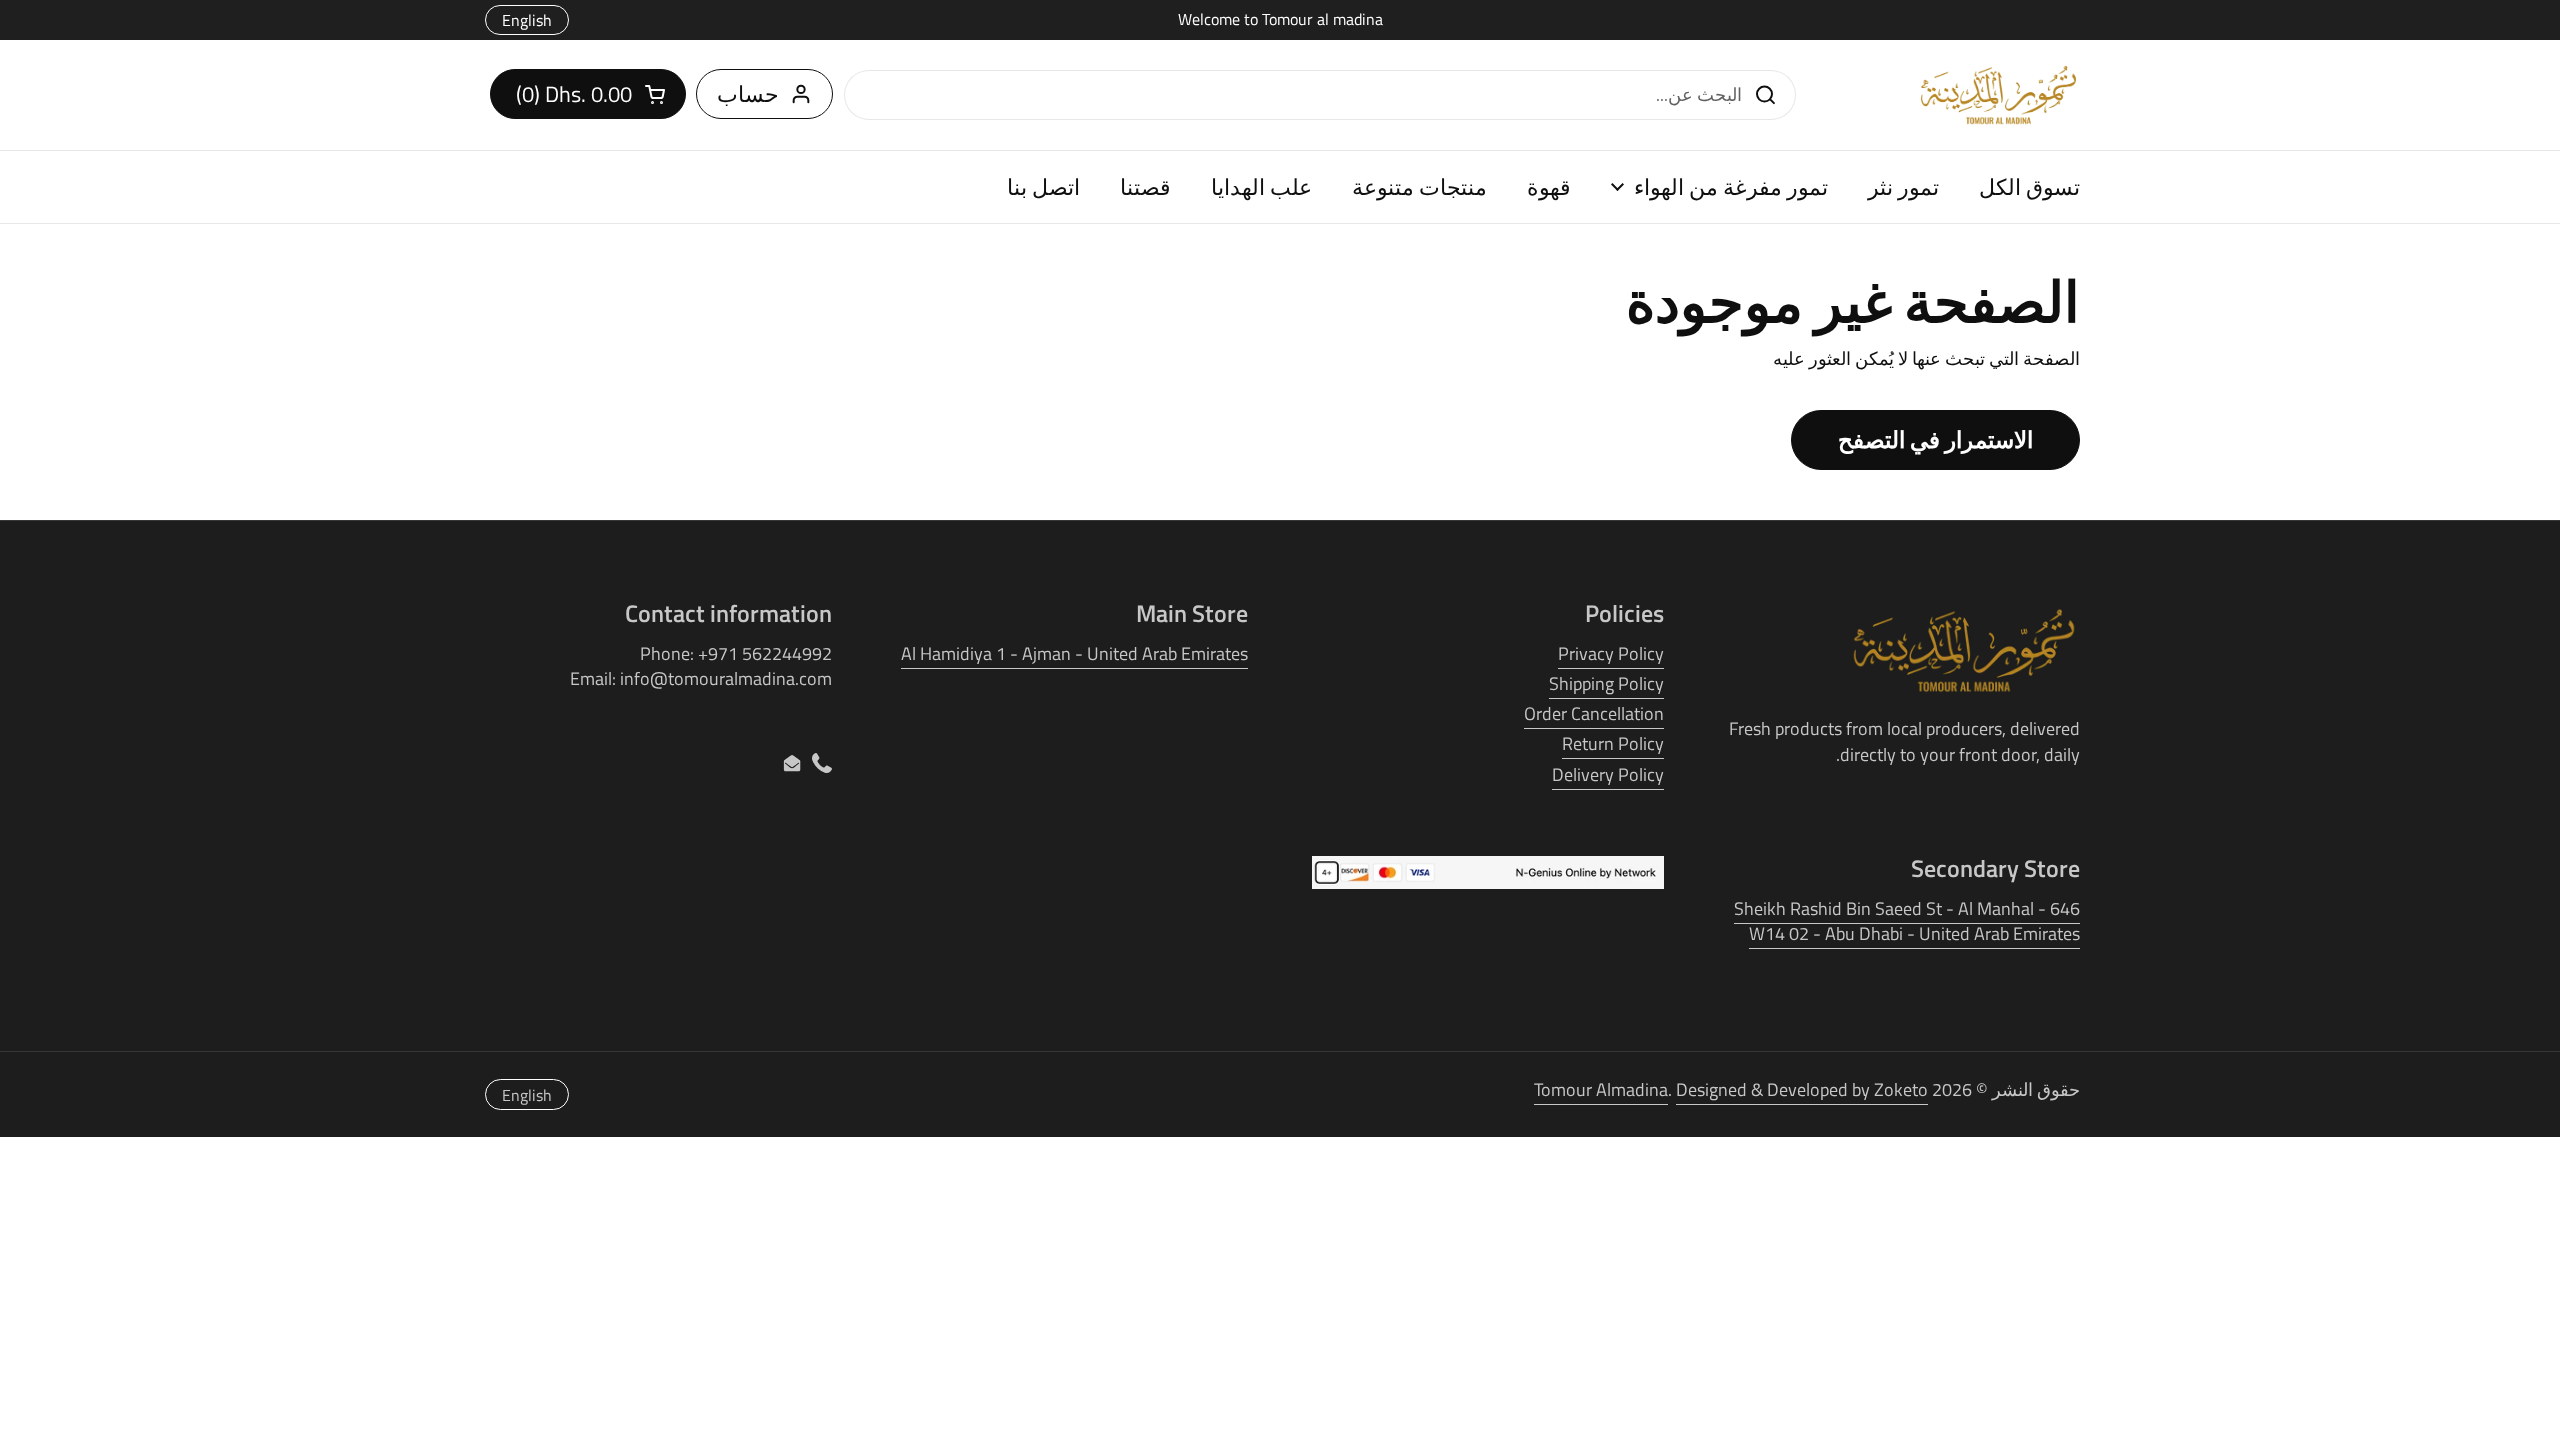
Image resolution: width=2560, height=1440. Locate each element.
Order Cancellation (1594, 713)
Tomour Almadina (1601, 1089)
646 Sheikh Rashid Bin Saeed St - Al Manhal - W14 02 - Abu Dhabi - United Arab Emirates (1907, 921)
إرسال (1771, 94)
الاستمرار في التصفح (1935, 440)
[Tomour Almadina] (1998, 95)
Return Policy (1613, 743)
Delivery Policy (1608, 774)
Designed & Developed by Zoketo (1802, 1089)
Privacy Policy (1611, 653)
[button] (588, 94)
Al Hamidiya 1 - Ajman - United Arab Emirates (1074, 653)
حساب (748, 94)
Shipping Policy (1606, 683)
